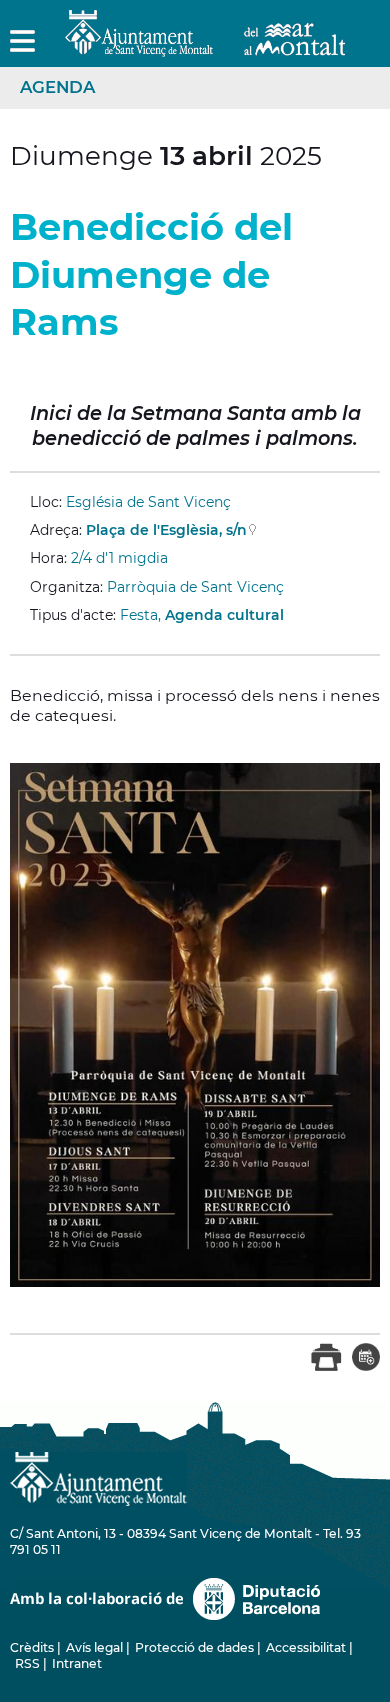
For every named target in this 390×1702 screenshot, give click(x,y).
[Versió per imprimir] (326, 1367)
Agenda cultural (224, 615)
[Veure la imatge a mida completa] (195, 1023)
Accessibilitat (306, 1647)
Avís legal (94, 1647)
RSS (27, 1663)
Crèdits (32, 1647)
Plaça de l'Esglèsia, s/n (166, 530)
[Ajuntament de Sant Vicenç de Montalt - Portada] (205, 45)
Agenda (57, 87)
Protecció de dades (194, 1647)
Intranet (77, 1663)
